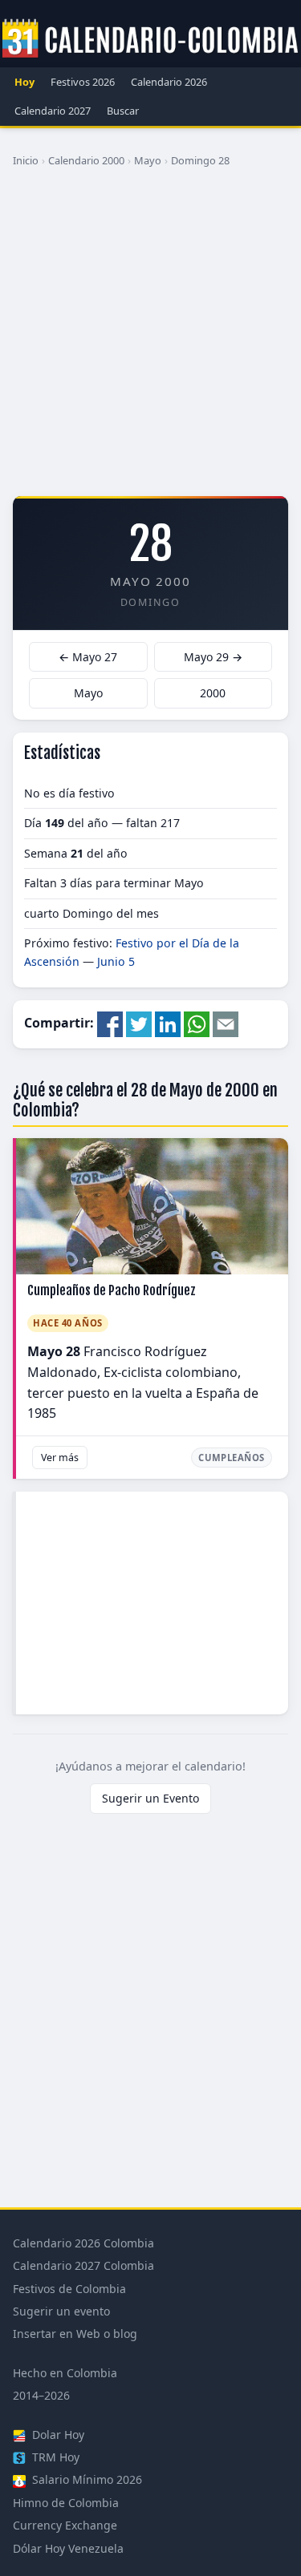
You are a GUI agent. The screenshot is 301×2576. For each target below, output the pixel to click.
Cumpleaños (232, 1458)
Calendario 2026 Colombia (83, 2243)
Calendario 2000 (86, 160)
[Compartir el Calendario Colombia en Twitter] (139, 1024)
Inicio (26, 160)
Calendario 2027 (53, 111)
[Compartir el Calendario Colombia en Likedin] (168, 1024)
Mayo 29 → (213, 657)
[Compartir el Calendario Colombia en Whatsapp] (197, 1024)
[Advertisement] (150, 338)
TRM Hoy (54, 2457)
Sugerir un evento (61, 2311)
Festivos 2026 (83, 82)
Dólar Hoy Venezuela (68, 2548)
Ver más (60, 1458)
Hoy (24, 82)
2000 (213, 693)
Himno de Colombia (66, 2503)
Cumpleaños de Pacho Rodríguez (112, 1290)
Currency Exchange (65, 2525)
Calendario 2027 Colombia (83, 2265)
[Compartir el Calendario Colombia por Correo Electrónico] (226, 1024)
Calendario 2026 (169, 82)
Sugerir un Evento (150, 1798)
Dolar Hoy (57, 2435)
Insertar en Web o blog (75, 2334)
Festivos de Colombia (69, 2289)
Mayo (148, 160)
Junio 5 (116, 961)
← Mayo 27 (88, 657)
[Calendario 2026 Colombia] (150, 39)
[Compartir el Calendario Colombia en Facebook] (110, 1024)
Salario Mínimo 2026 (85, 2479)
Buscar (123, 111)
